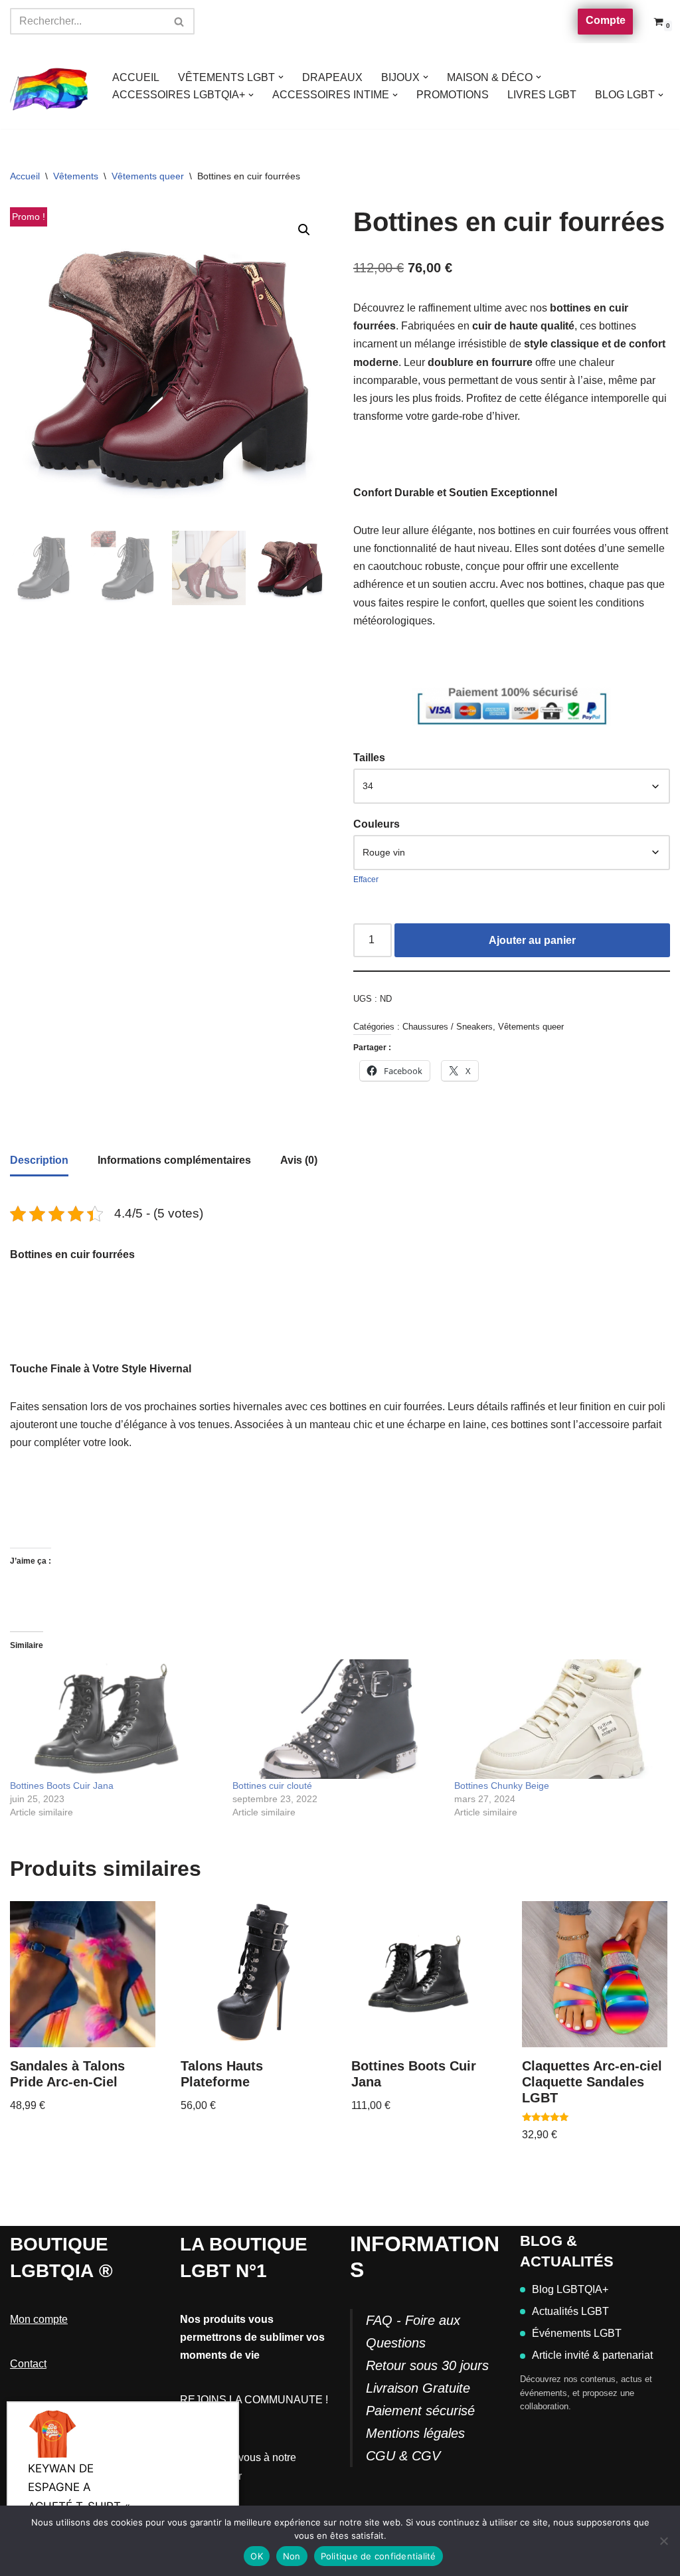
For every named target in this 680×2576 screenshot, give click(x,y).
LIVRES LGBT (542, 95)
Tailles (369, 758)
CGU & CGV (403, 2456)
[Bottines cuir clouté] (337, 1719)
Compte (606, 20)
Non (292, 2556)
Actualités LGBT (570, 2311)
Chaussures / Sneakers (448, 1027)
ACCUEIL (136, 77)
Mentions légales (415, 2433)
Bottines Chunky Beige (502, 1786)
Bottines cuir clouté (272, 1786)
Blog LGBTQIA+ (570, 2289)
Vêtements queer (148, 176)
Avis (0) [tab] (299, 1160)
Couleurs (377, 824)
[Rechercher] (180, 21)
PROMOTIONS (453, 95)
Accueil (25, 176)
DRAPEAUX (332, 77)
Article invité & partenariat (592, 2355)
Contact (28, 2364)
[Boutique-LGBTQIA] (50, 86)
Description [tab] (39, 1160)
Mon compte (39, 2319)
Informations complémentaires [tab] (174, 1160)
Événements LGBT (577, 2333)
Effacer (366, 879)
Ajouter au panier (532, 940)
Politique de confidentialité (379, 2556)
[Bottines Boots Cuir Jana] (115, 1719)
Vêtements (76, 176)
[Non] (663, 2541)
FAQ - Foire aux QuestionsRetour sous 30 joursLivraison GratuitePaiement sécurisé (427, 2365)
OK (257, 2556)
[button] (281, 77)
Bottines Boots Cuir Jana (62, 1786)
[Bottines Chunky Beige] (559, 1719)
